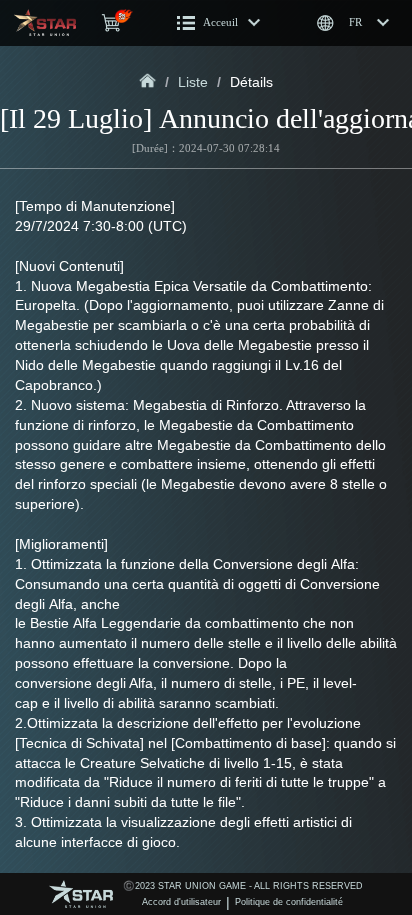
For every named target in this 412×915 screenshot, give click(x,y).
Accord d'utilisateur (181, 902)
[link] (147, 82)
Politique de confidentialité (289, 902)
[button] (219, 23)
